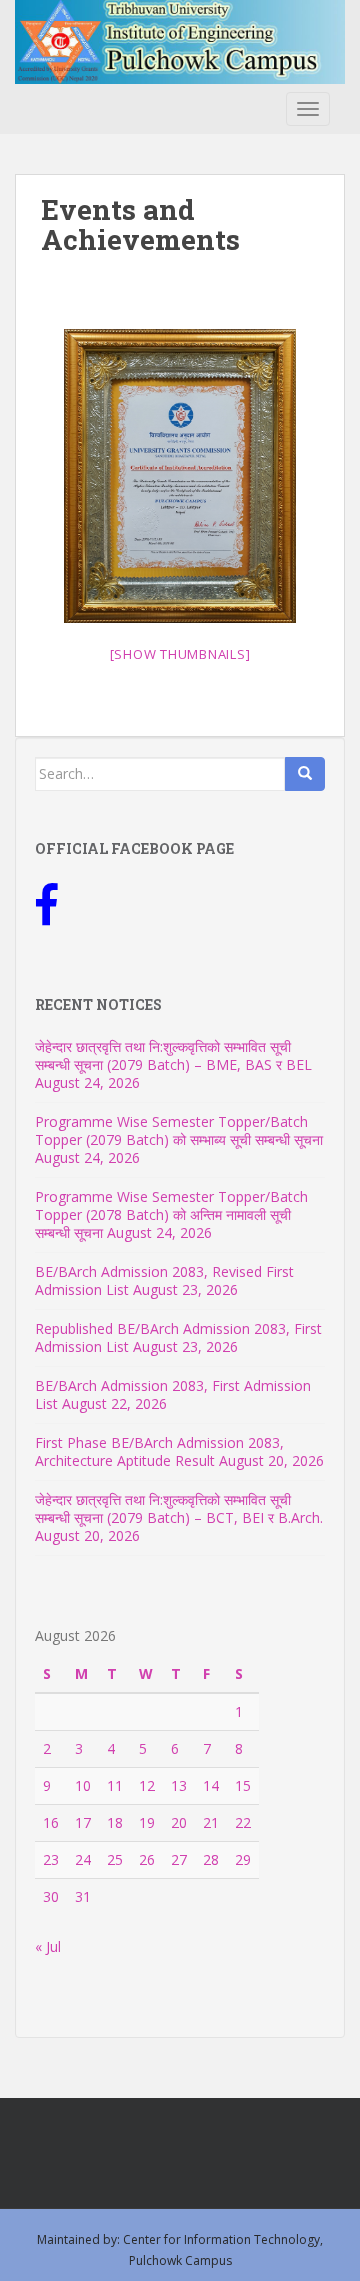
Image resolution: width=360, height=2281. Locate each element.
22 (243, 1822)
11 (115, 1785)
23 (51, 1859)
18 (115, 1822)
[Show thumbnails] (180, 654)
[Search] (305, 774)
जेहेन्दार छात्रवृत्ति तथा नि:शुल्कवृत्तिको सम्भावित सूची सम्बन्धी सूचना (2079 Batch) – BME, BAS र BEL (173, 1055)
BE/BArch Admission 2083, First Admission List (173, 1394)
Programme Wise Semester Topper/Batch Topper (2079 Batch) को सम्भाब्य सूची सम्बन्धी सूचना (179, 1130)
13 (179, 1785)
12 (147, 1785)
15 (243, 1785)
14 (211, 1785)
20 (179, 1822)
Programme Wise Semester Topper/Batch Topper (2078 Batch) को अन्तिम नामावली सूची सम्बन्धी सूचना (171, 1214)
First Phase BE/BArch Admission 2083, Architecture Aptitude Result (159, 1451)
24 (83, 1859)
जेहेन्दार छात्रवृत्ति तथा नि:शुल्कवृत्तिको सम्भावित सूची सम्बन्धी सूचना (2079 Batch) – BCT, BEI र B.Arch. (179, 1508)
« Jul (48, 1946)
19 (147, 1822)
